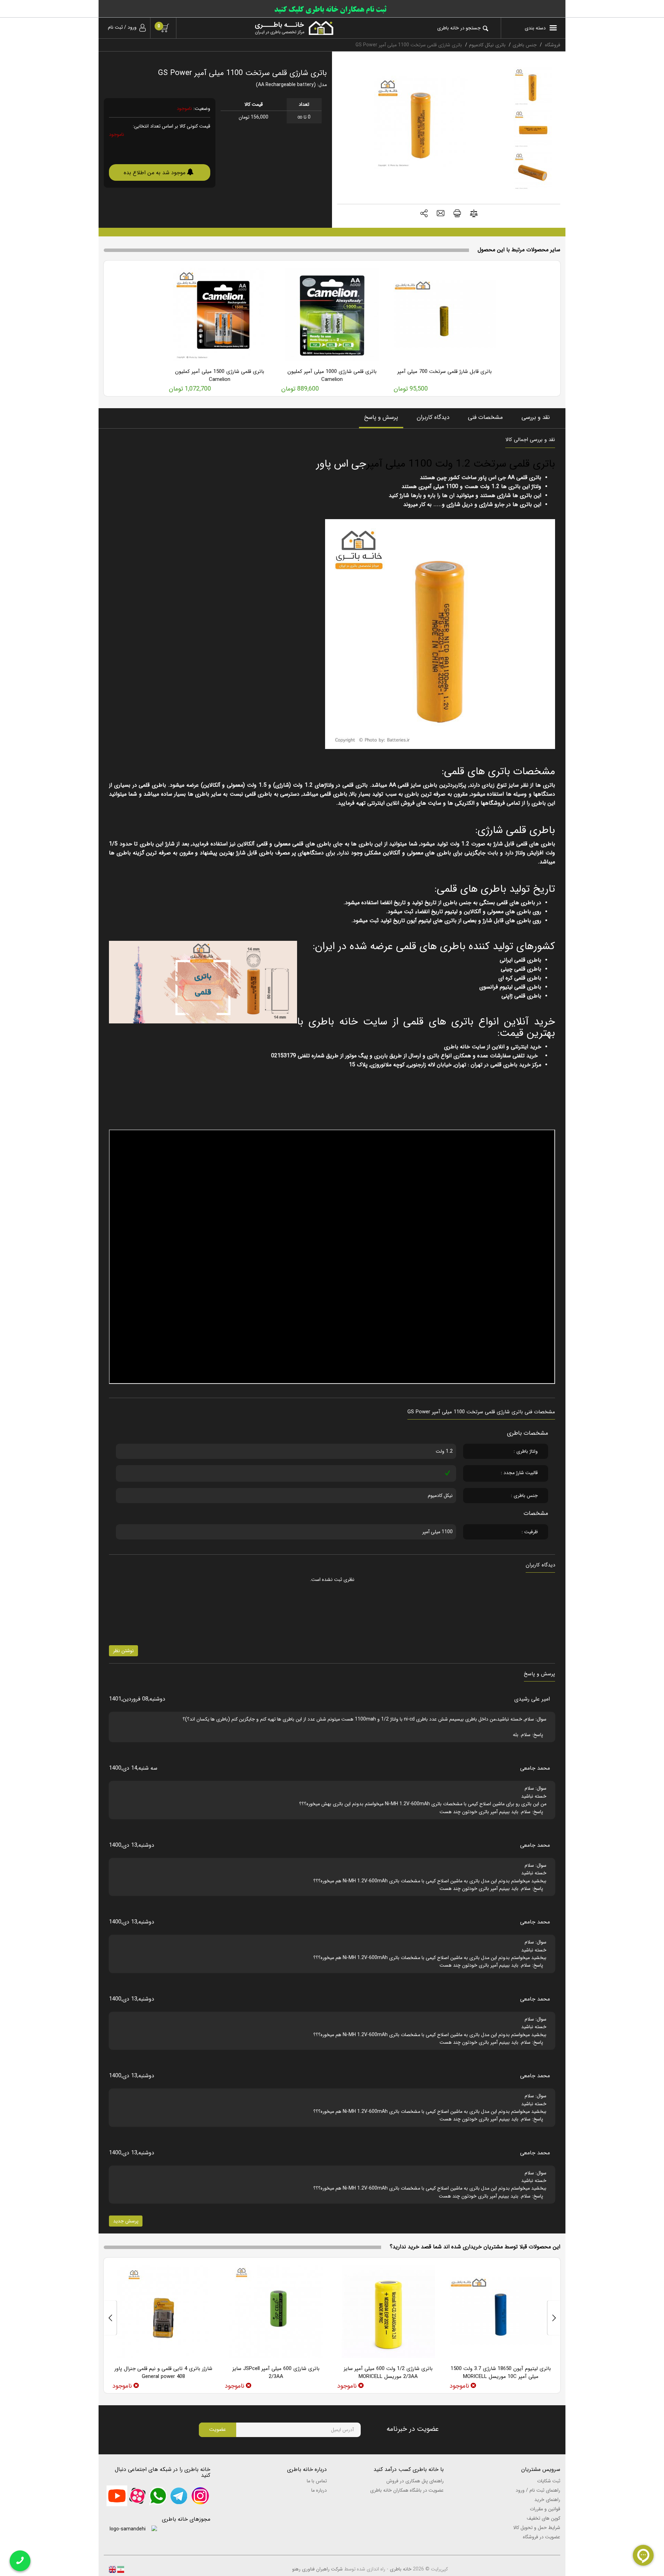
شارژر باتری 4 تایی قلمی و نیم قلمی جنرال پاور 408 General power (163, 2373)
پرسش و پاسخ (381, 417)
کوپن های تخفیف (543, 2518)
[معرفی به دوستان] (441, 214)
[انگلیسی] (112, 2569)
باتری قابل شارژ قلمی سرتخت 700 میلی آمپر (445, 372)
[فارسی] (120, 2569)
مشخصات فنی (485, 417)
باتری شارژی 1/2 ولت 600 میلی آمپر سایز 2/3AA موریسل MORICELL (388, 2373)
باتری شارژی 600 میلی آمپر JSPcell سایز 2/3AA (276, 2373)
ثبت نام (115, 27)
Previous (554, 2318)
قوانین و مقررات (545, 2509)
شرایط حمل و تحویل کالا (537, 2528)
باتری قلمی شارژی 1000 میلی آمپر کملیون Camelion (332, 376)
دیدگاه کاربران (433, 417)
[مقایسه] (474, 214)
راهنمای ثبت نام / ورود (538, 2490)
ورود (132, 27)
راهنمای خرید (547, 2500)
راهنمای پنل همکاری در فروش (415, 2481)
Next (110, 2318)
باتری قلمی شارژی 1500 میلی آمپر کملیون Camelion (220, 376)
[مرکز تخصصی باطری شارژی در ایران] (260, 28)
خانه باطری (401, 2569)
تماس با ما (317, 2481)
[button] (424, 214)
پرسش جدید (126, 2221)
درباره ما (319, 2490)
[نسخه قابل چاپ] (457, 214)
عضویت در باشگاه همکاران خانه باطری (407, 2490)
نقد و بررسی (536, 417)
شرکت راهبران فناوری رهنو (317, 2569)
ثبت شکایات (549, 2481)
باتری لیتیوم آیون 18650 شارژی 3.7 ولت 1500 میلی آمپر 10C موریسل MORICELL (501, 2373)
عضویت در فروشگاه (542, 2537)
